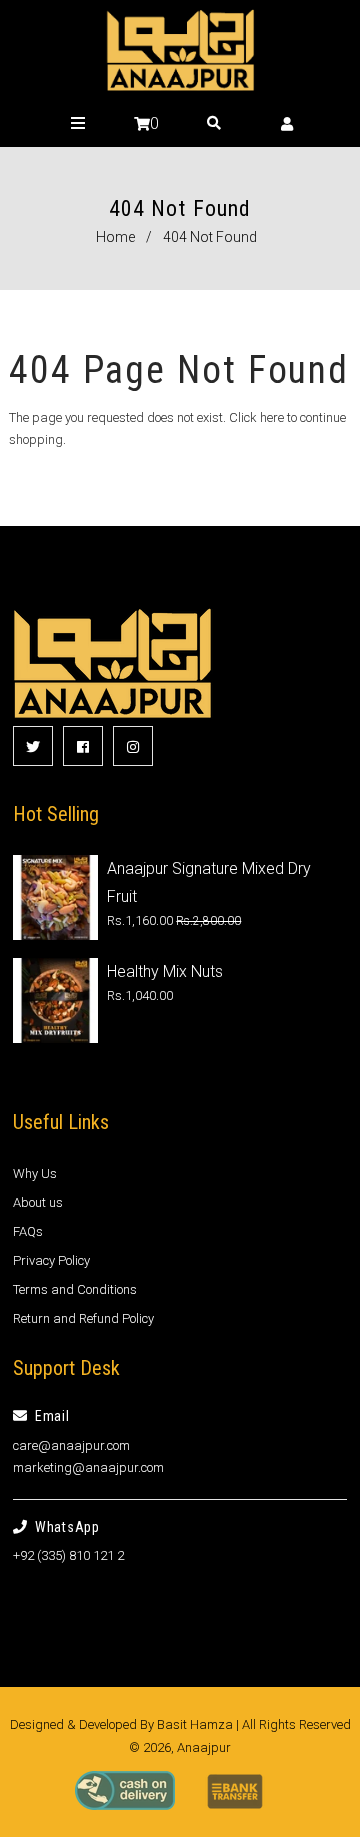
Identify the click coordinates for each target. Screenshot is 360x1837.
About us (38, 1202)
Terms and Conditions (75, 1289)
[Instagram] (133, 746)
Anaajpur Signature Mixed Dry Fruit (209, 882)
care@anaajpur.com (71, 1445)
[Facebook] (83, 746)
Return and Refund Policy (83, 1318)
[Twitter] (33, 746)
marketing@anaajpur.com (88, 1467)
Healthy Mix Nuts (165, 971)
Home (115, 237)
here (272, 417)
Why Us (35, 1173)
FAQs (28, 1231)
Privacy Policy (51, 1260)
